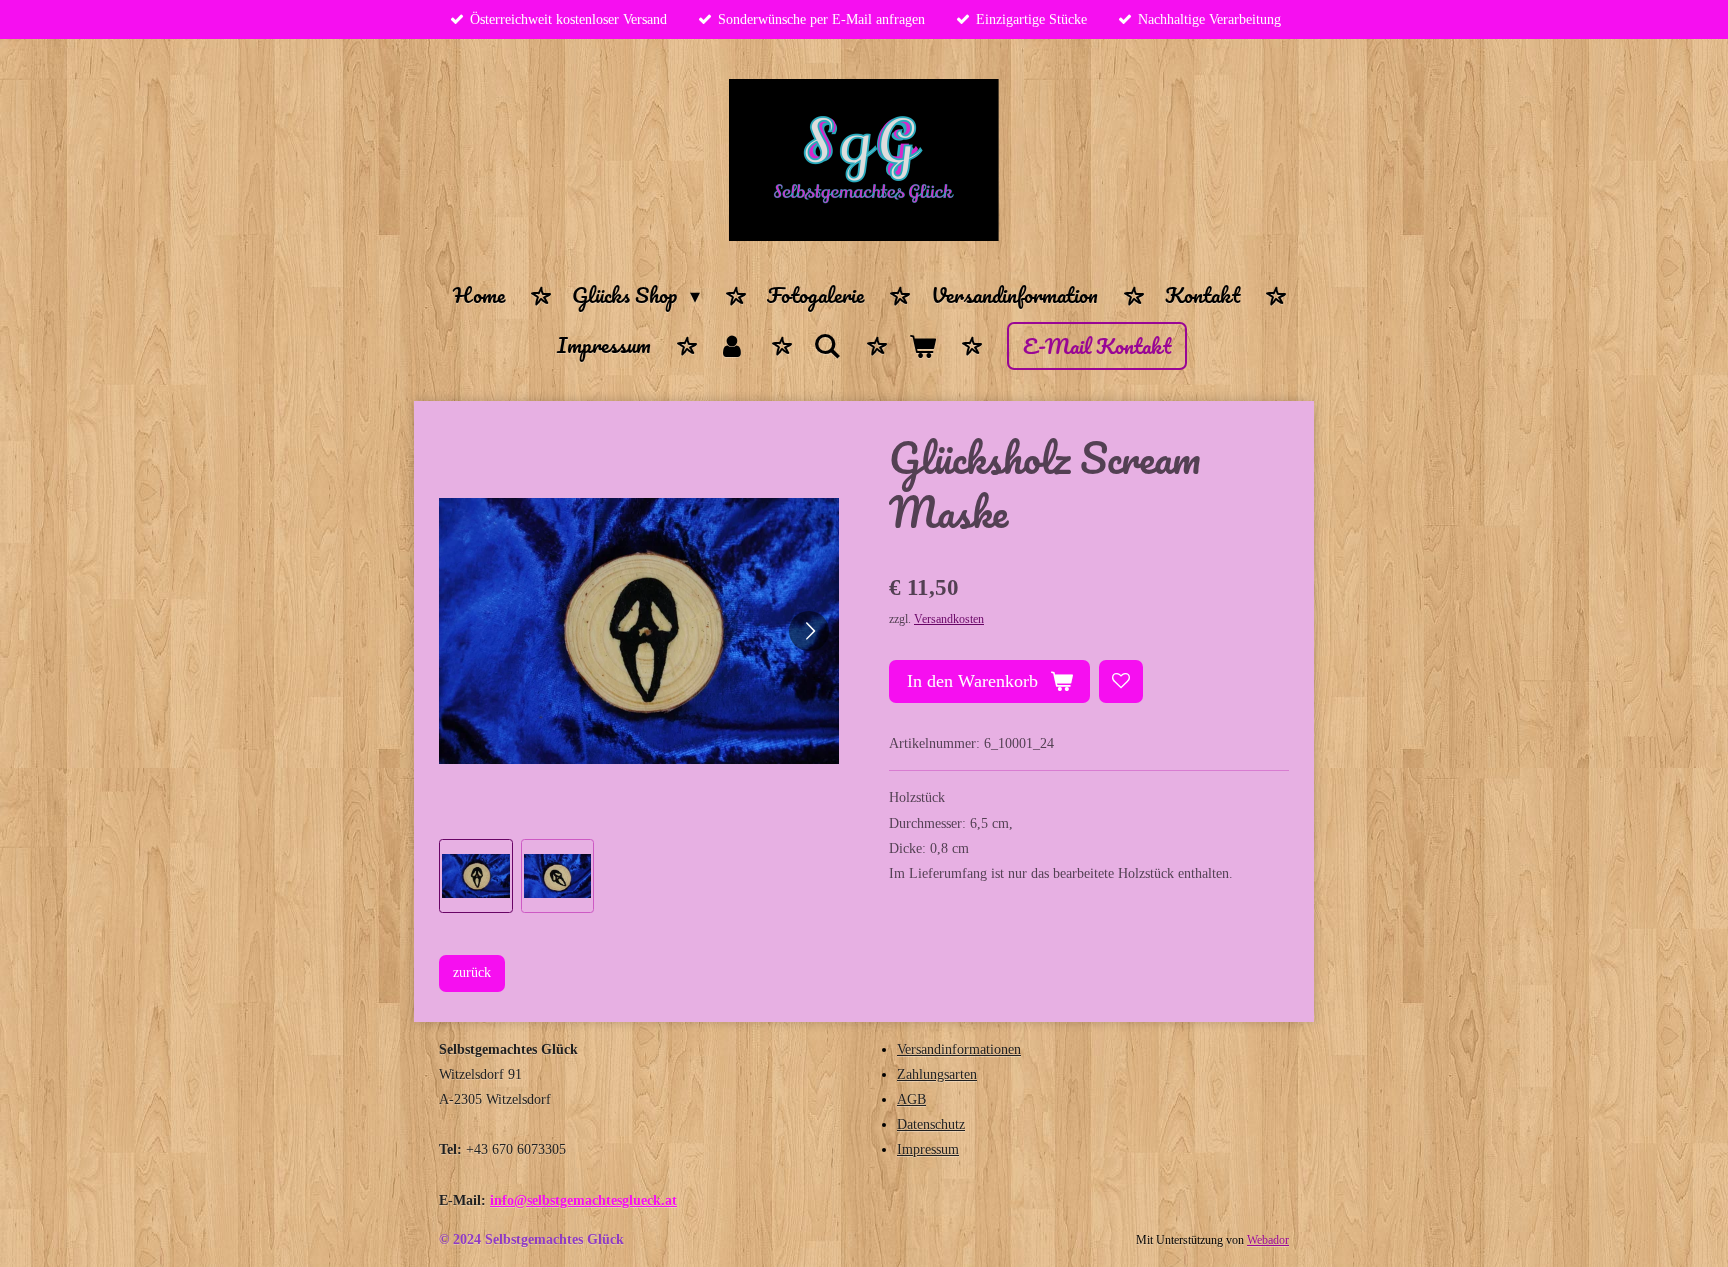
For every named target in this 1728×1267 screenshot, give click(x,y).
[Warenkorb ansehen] (922, 346)
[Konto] (732, 346)
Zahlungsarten (937, 1074)
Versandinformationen (959, 1049)
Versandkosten (949, 619)
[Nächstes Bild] (809, 631)
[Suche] (827, 345)
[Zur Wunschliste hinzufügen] (1121, 682)
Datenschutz (931, 1124)
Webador (1268, 1240)
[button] (476, 876)
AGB (911, 1099)
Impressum (928, 1149)
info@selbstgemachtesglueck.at (583, 1200)
